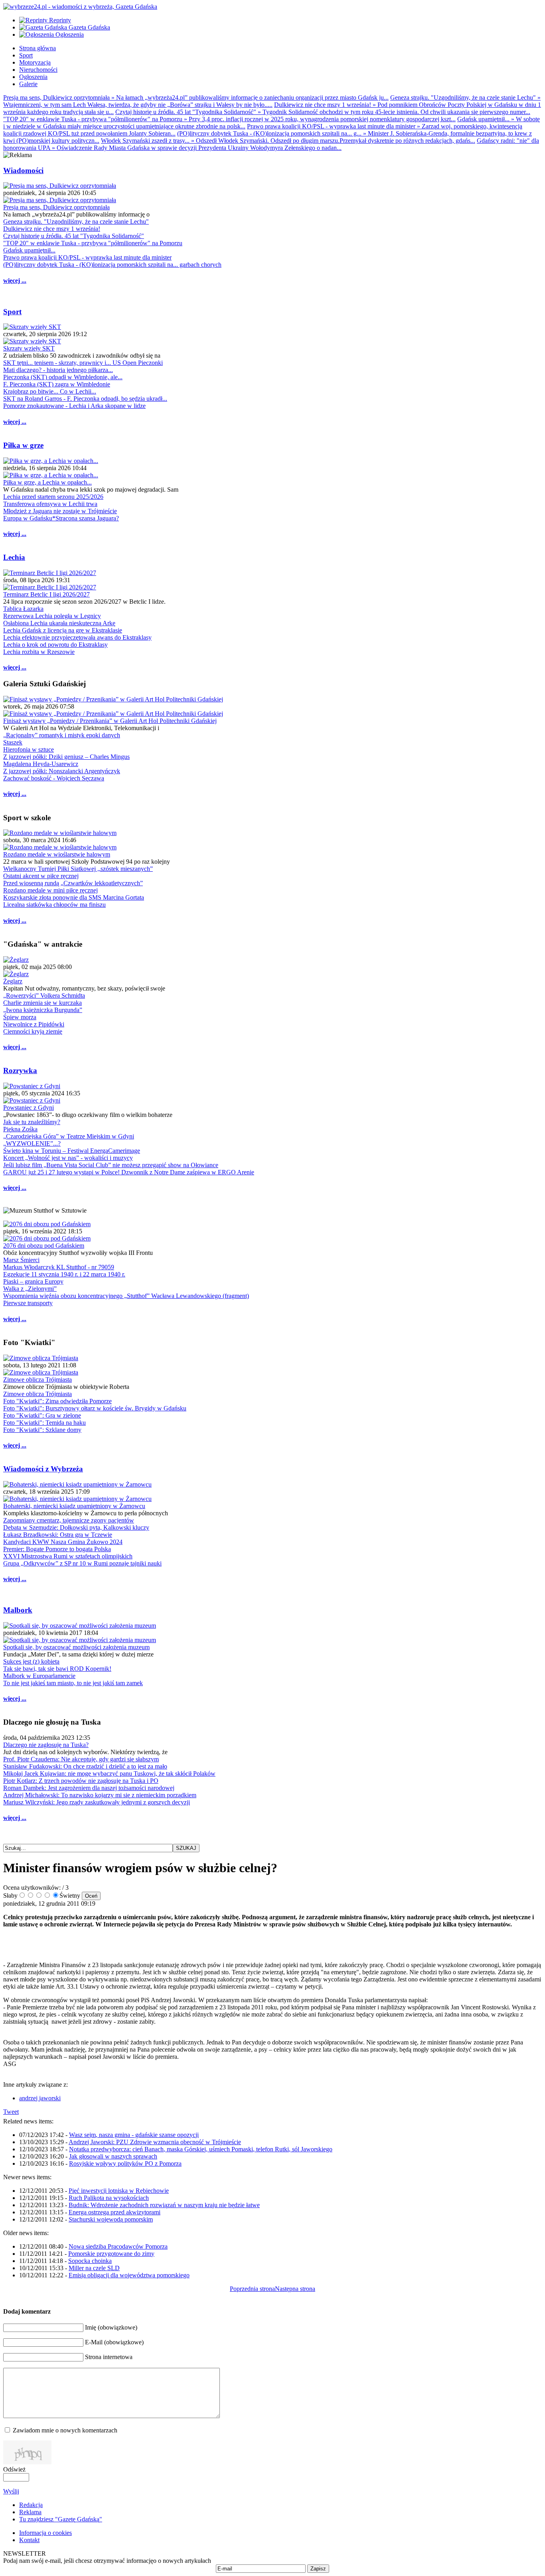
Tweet (11, 2112)
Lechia (14, 557)
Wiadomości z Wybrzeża (43, 1469)
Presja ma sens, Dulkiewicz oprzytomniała (56, 207)
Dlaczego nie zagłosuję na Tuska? (46, 1745)
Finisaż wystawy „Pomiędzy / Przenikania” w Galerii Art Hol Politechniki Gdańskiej (110, 721)
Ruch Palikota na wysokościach (109, 2198)
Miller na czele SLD (94, 2268)
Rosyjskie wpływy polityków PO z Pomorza (125, 2163)
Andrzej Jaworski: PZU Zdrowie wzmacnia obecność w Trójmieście (155, 2142)
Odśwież (14, 2469)
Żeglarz (13, 981)
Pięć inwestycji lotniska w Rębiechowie (119, 2191)
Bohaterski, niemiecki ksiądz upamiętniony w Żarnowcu (74, 1506)
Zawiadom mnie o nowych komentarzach (65, 2430)
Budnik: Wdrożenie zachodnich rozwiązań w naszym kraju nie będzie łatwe (164, 2205)
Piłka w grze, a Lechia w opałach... (47, 482)
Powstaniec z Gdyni (29, 1108)
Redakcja (31, 2505)
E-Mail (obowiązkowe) (114, 2342)
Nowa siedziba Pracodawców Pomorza (118, 2246)
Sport (12, 312)
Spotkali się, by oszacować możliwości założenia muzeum (76, 1647)
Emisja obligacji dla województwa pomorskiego (129, 2275)
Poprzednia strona (252, 2289)
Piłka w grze (23, 445)
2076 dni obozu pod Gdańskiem (44, 1246)
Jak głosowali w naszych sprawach (113, 2156)
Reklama (30, 2512)
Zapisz (318, 2569)
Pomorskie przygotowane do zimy (111, 2254)
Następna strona (295, 2289)
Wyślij (11, 2491)
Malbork (18, 1610)
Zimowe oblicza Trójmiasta (38, 1380)
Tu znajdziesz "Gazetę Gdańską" (61, 2519)
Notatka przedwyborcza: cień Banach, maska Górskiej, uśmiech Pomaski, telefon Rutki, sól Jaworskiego (201, 2149)
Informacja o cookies (45, 2533)
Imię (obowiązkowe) (111, 2327)
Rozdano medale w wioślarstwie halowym (57, 854)
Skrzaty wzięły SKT (29, 348)
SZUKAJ (186, 1848)
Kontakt (29, 2540)
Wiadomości (23, 170)
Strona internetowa (109, 2357)
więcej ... (15, 281)
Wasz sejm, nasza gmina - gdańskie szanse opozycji (134, 2135)
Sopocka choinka (90, 2261)
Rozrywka (20, 1070)
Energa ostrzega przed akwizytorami (115, 2212)
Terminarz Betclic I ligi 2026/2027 (46, 594)
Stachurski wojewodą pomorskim (111, 2219)
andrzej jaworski (40, 2098)
